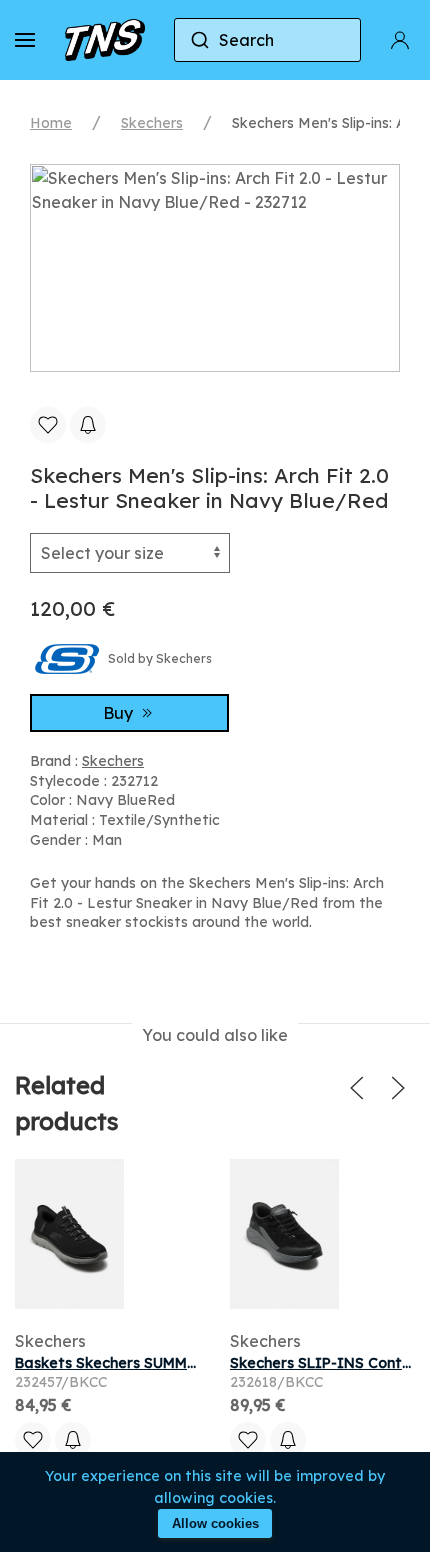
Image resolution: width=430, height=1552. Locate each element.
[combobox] (268, 40)
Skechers (152, 123)
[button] (25, 40)
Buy (120, 713)
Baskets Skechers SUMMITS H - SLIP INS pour (178, 1363)
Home (51, 123)
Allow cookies (215, 1523)
